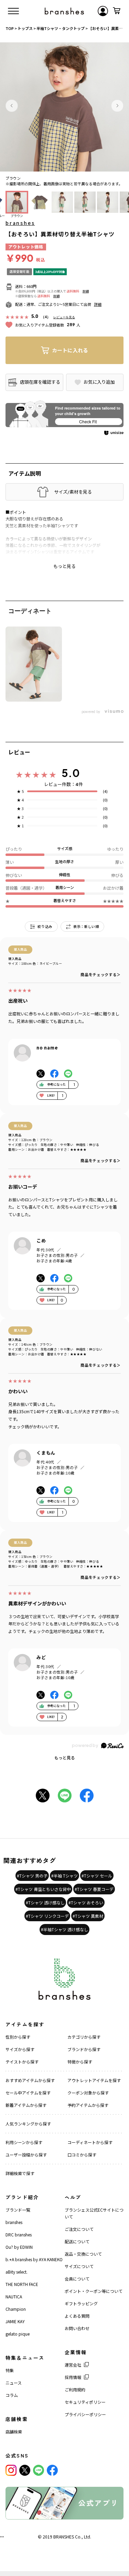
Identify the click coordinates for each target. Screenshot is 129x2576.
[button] (12, 106)
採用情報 (73, 2377)
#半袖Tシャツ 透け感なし (64, 1929)
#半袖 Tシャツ (64, 1876)
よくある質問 (77, 2316)
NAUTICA (14, 2296)
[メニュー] (13, 11)
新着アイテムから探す (26, 2105)
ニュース (14, 2383)
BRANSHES (64, 2537)
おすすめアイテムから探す (30, 2080)
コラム (12, 2395)
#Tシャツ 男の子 (32, 1876)
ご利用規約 (75, 2389)
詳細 (86, 291)
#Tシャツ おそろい (86, 1902)
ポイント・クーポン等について (94, 2291)
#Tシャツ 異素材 (88, 1916)
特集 (10, 2370)
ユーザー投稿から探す (26, 2155)
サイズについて (79, 2266)
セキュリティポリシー (85, 2402)
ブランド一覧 (18, 2210)
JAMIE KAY (15, 2321)
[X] (25, 2470)
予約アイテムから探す (88, 2105)
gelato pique (18, 2334)
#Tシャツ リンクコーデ (47, 1916)
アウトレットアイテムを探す (94, 2080)
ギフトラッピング (81, 2303)
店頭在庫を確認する (40, 382)
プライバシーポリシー (85, 2414)
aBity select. (17, 2272)
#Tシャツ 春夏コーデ (94, 1889)
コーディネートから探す (90, 2142)
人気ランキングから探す (28, 2124)
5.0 (71, 773)
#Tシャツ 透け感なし (45, 1902)
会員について (77, 2279)
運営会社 (73, 2365)
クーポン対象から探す (88, 2093)
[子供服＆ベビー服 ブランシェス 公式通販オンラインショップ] (64, 11)
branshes (20, 223)
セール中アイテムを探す (28, 2093)
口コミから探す (82, 2155)
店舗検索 (14, 2432)
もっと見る (65, 1757)
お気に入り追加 (99, 382)
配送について (77, 2241)
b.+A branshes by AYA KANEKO (34, 2259)
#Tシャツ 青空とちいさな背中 (43, 1889)
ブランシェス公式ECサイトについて (94, 2213)
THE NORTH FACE (22, 2284)
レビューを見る (64, 317)
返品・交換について (83, 2254)
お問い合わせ (77, 2328)
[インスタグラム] (11, 2470)
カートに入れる (70, 350)
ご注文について (79, 2229)
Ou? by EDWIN (19, 2247)
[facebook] (52, 2470)
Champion (16, 2309)
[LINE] (39, 2470)
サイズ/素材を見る (73, 492)
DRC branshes (19, 2234)
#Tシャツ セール (97, 1876)
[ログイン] (103, 11)
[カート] (117, 11)
